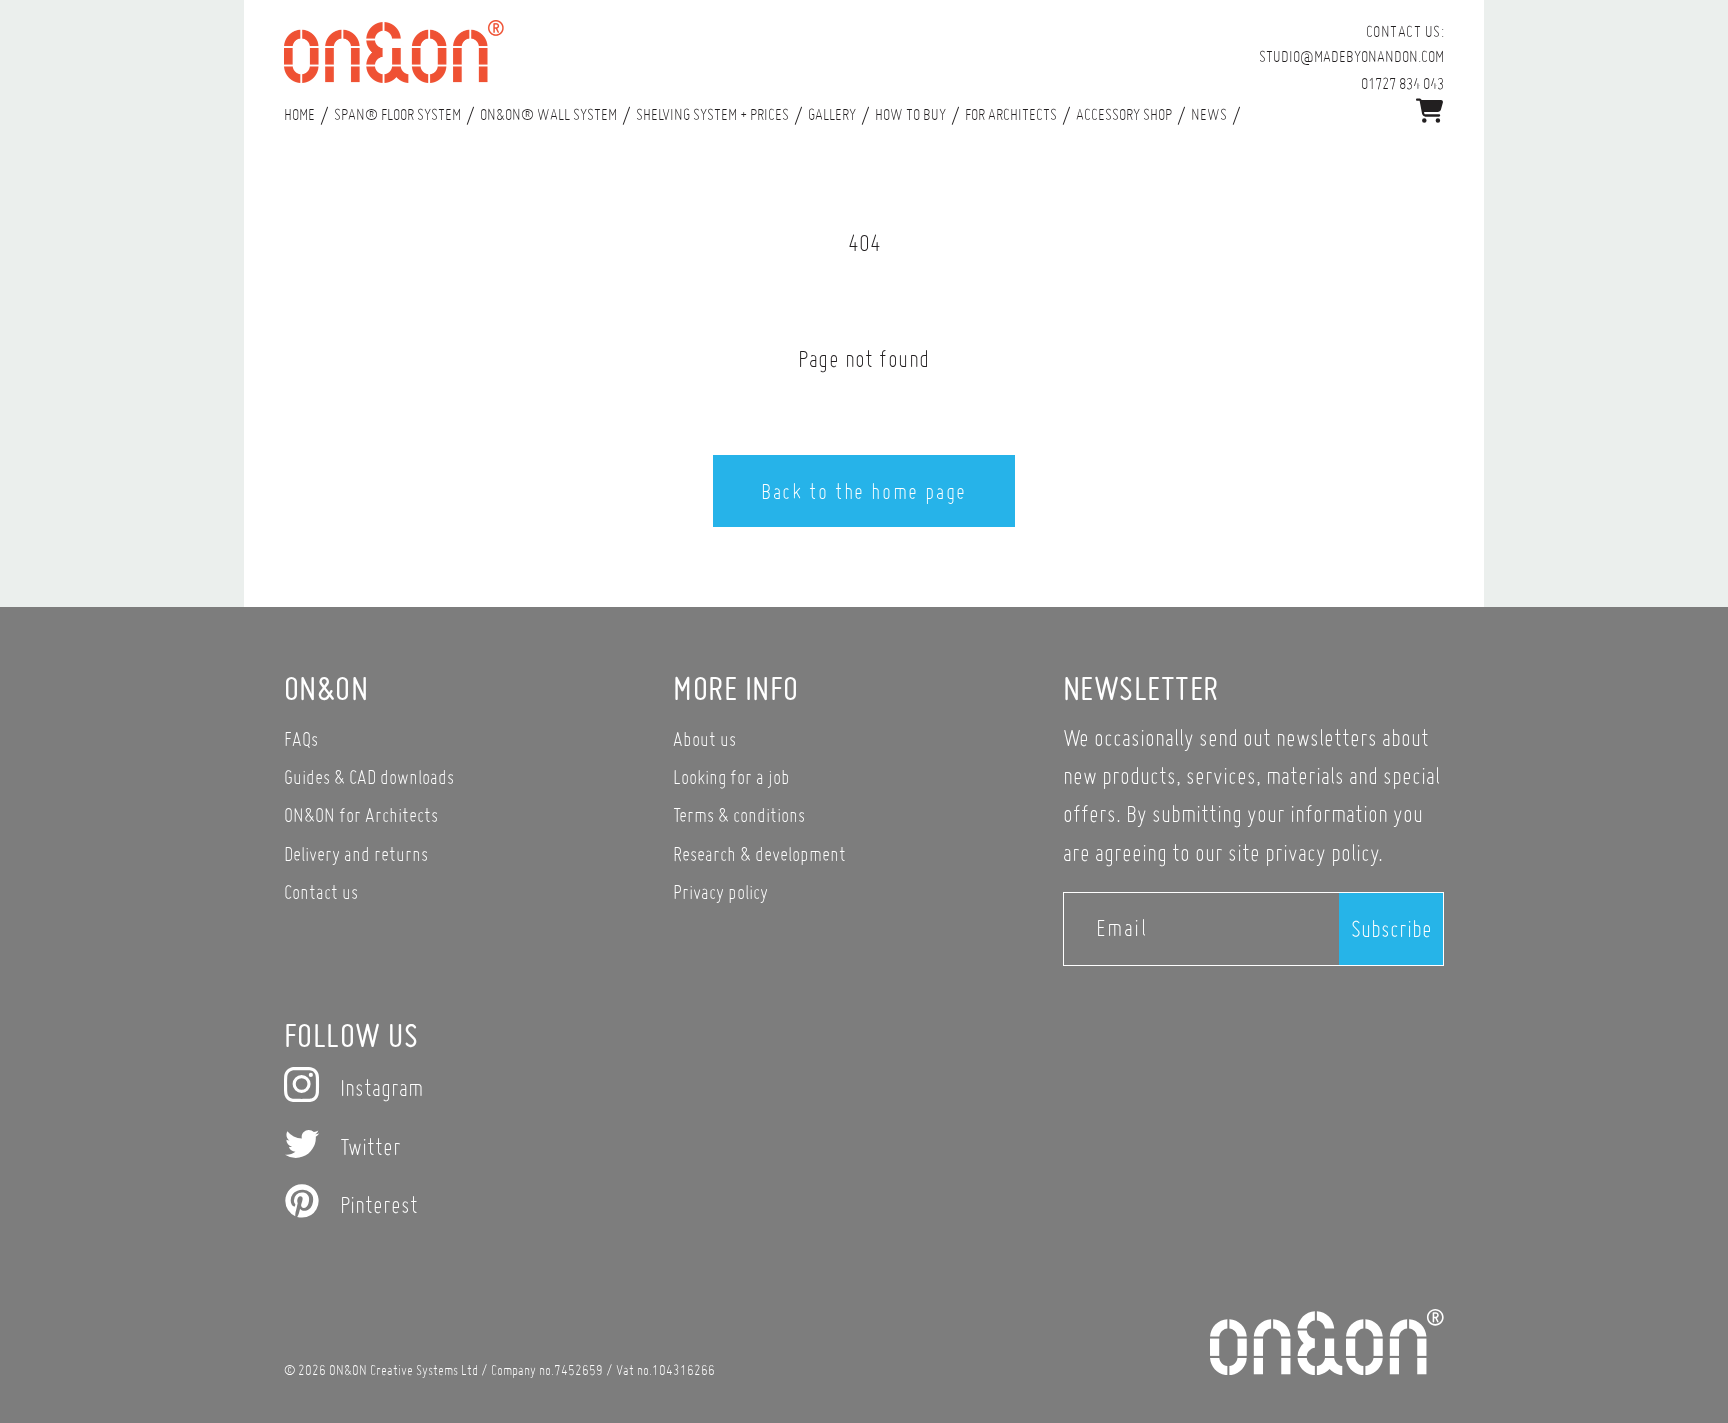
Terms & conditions (739, 814)
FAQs (301, 738)
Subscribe (1391, 928)
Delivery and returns (356, 853)
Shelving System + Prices (712, 114)
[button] (1429, 110)
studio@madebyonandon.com (1351, 56)
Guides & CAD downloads (369, 776)
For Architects (1011, 114)
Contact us (321, 891)
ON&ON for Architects (361, 814)
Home (299, 114)
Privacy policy (720, 891)
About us (704, 738)
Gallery (832, 114)
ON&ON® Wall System (548, 114)
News (1209, 114)
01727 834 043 (1402, 83)
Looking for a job (731, 776)
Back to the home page (864, 491)
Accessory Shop (1124, 114)
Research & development (759, 853)
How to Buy (910, 114)
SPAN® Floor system (397, 114)
